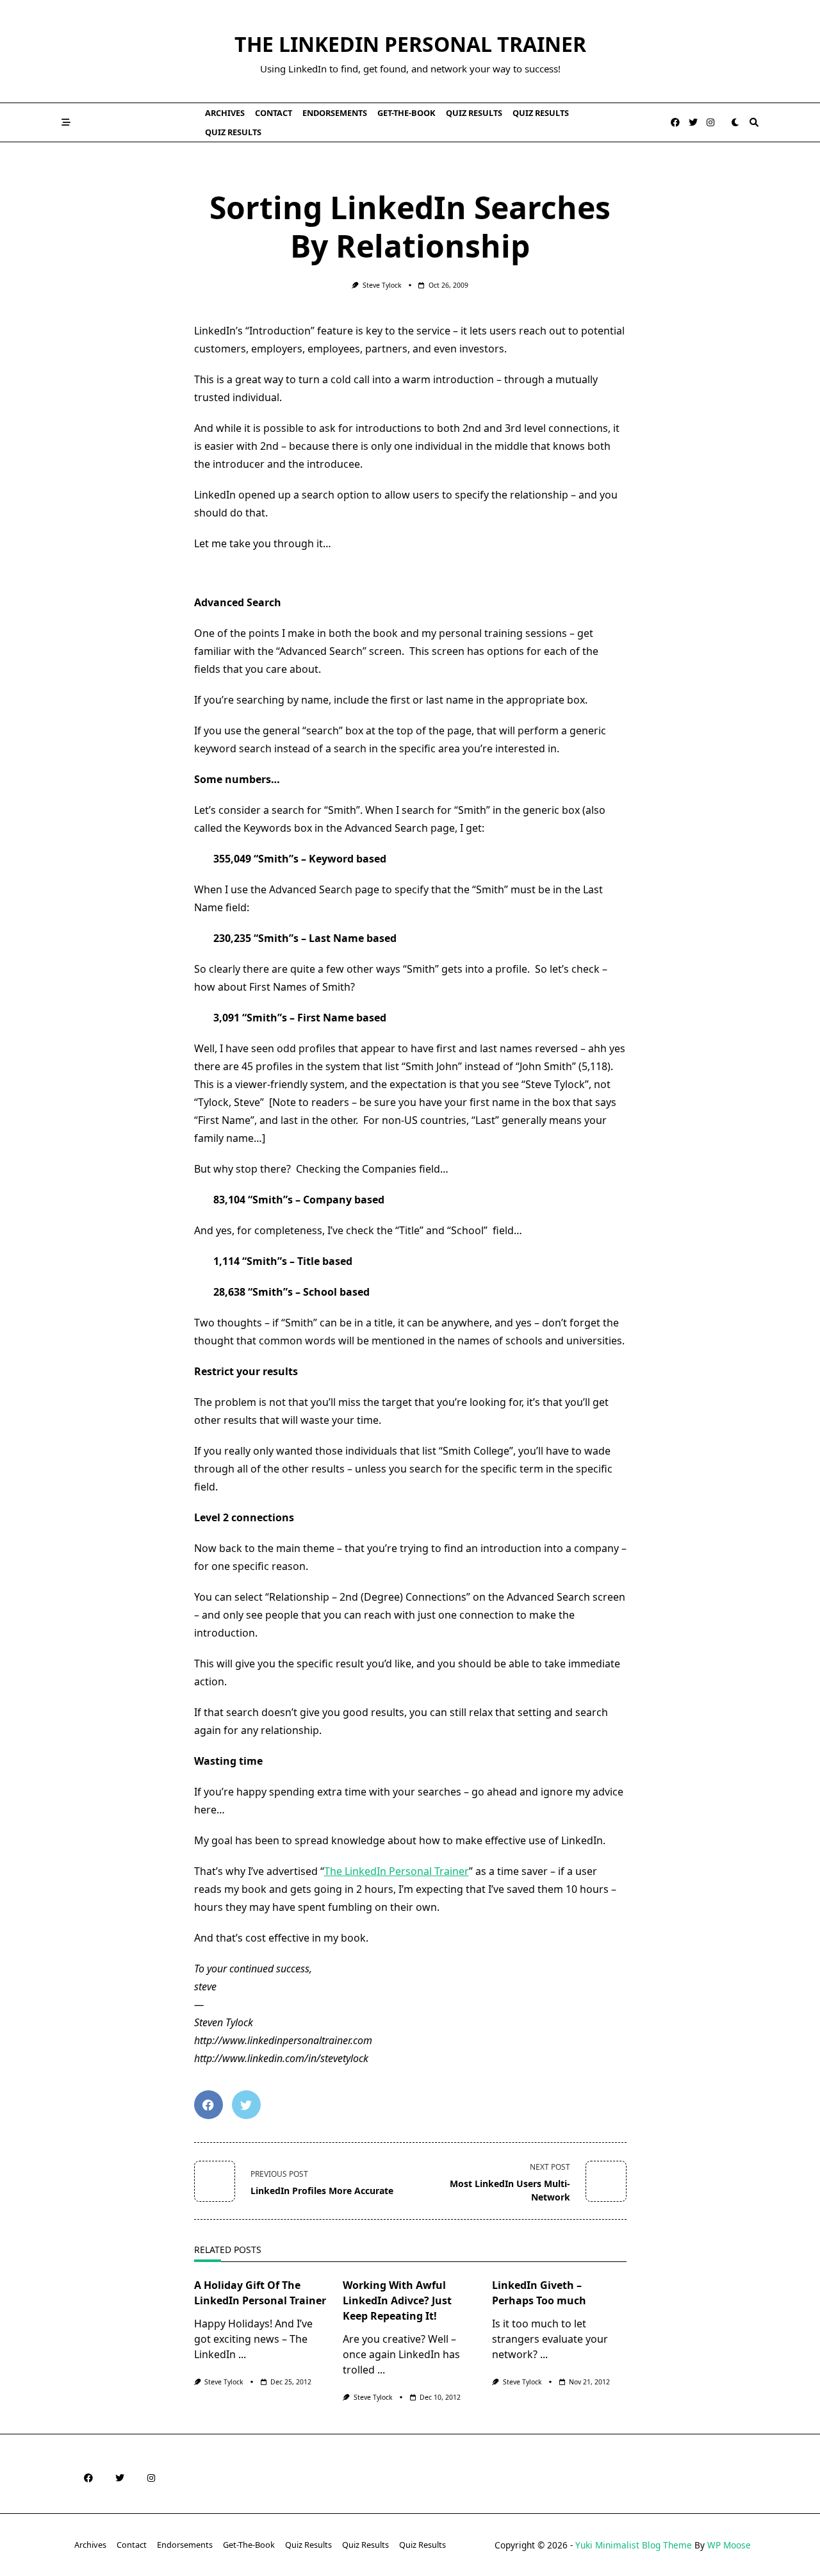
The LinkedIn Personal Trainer (410, 44)
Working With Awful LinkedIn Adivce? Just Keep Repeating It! (397, 2300)
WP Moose (729, 2545)
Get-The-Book (406, 113)
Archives (225, 113)
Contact (274, 113)
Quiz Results (474, 113)
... (242, 2354)
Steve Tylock (382, 285)
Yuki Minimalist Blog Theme (634, 2545)
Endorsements (335, 113)
